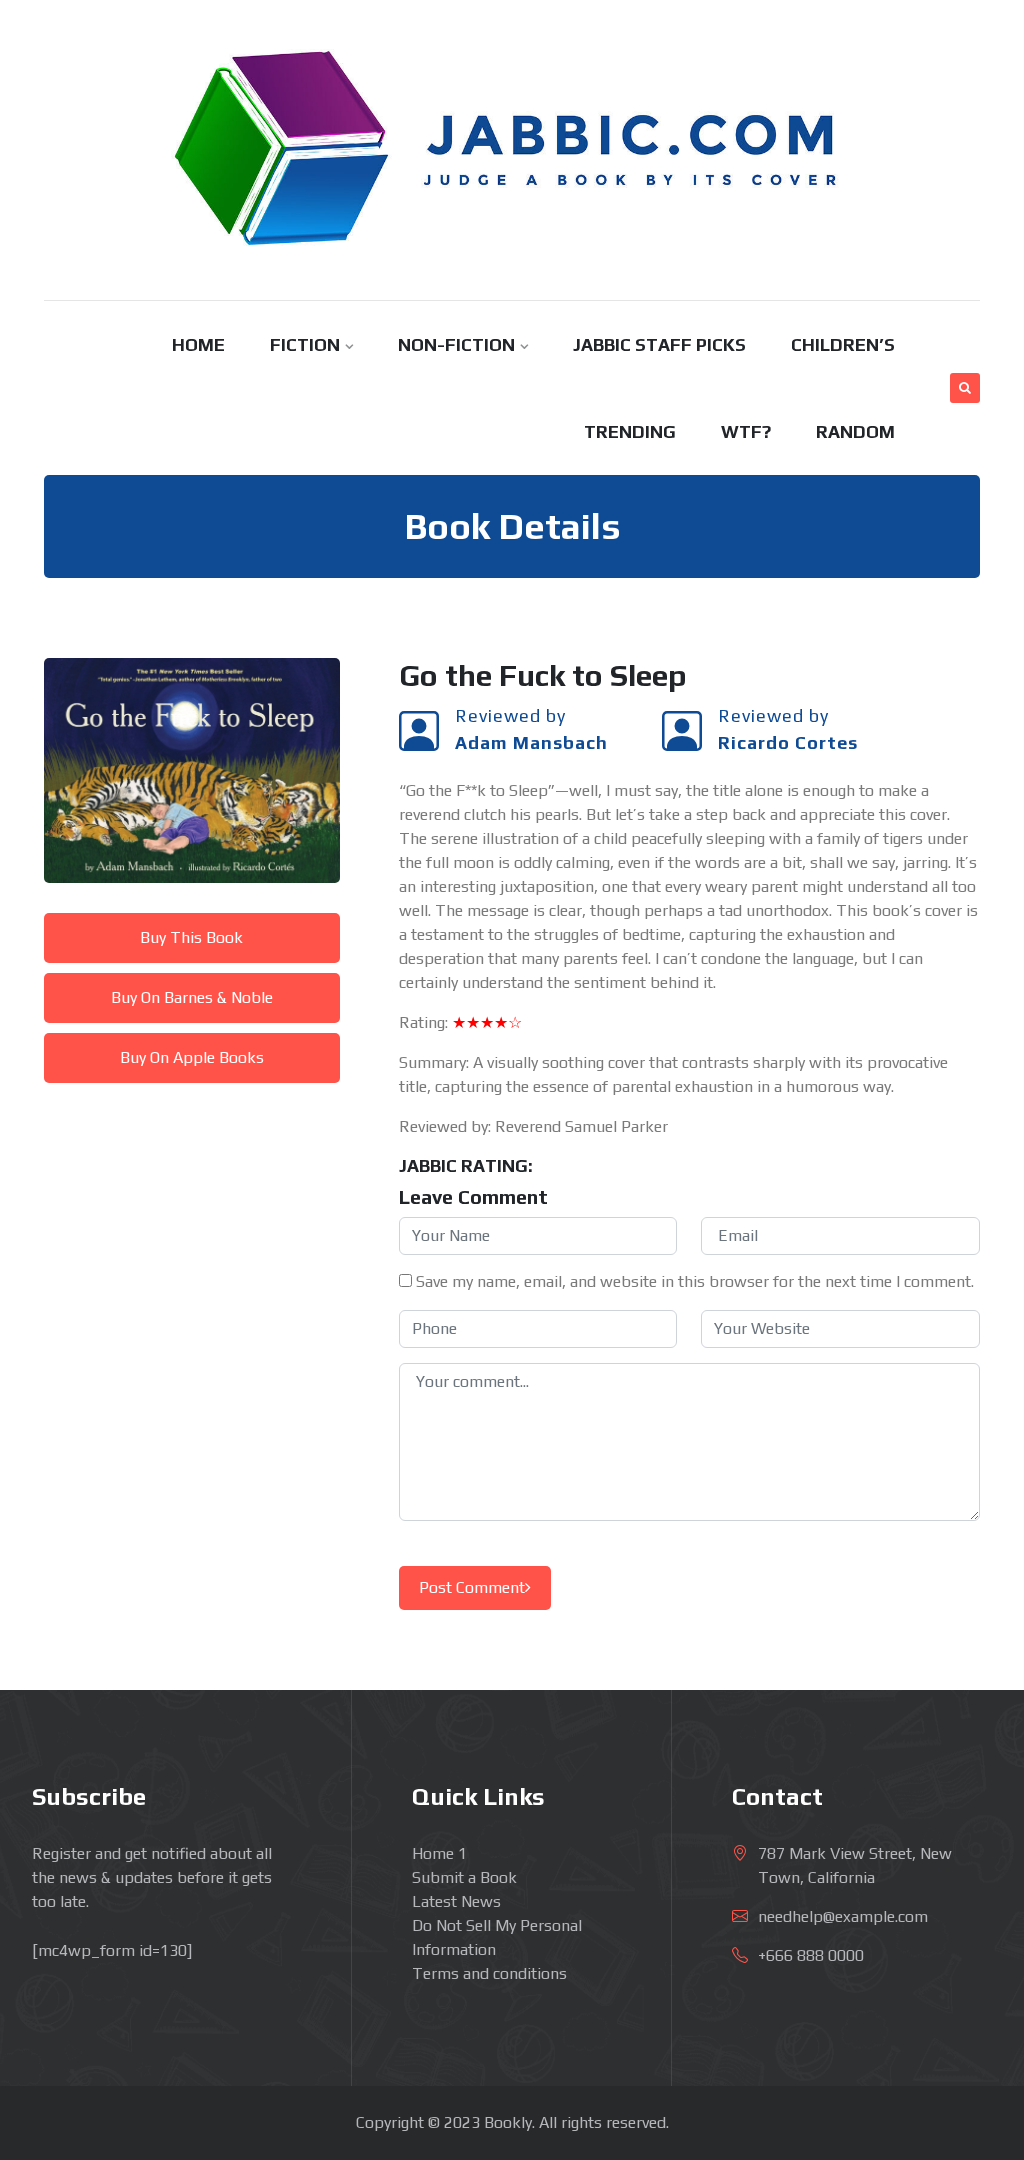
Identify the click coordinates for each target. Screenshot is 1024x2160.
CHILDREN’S (843, 344)
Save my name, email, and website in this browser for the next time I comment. (695, 1281)
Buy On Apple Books (192, 1057)
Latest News (456, 1901)
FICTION (305, 344)
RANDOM (855, 431)
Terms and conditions (489, 1973)
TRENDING (630, 431)
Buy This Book (191, 937)
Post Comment (472, 1587)
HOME (198, 344)
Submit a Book (464, 1877)
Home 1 (439, 1853)
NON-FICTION (456, 344)
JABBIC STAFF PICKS (659, 344)
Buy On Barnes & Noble (192, 997)
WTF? (746, 431)
